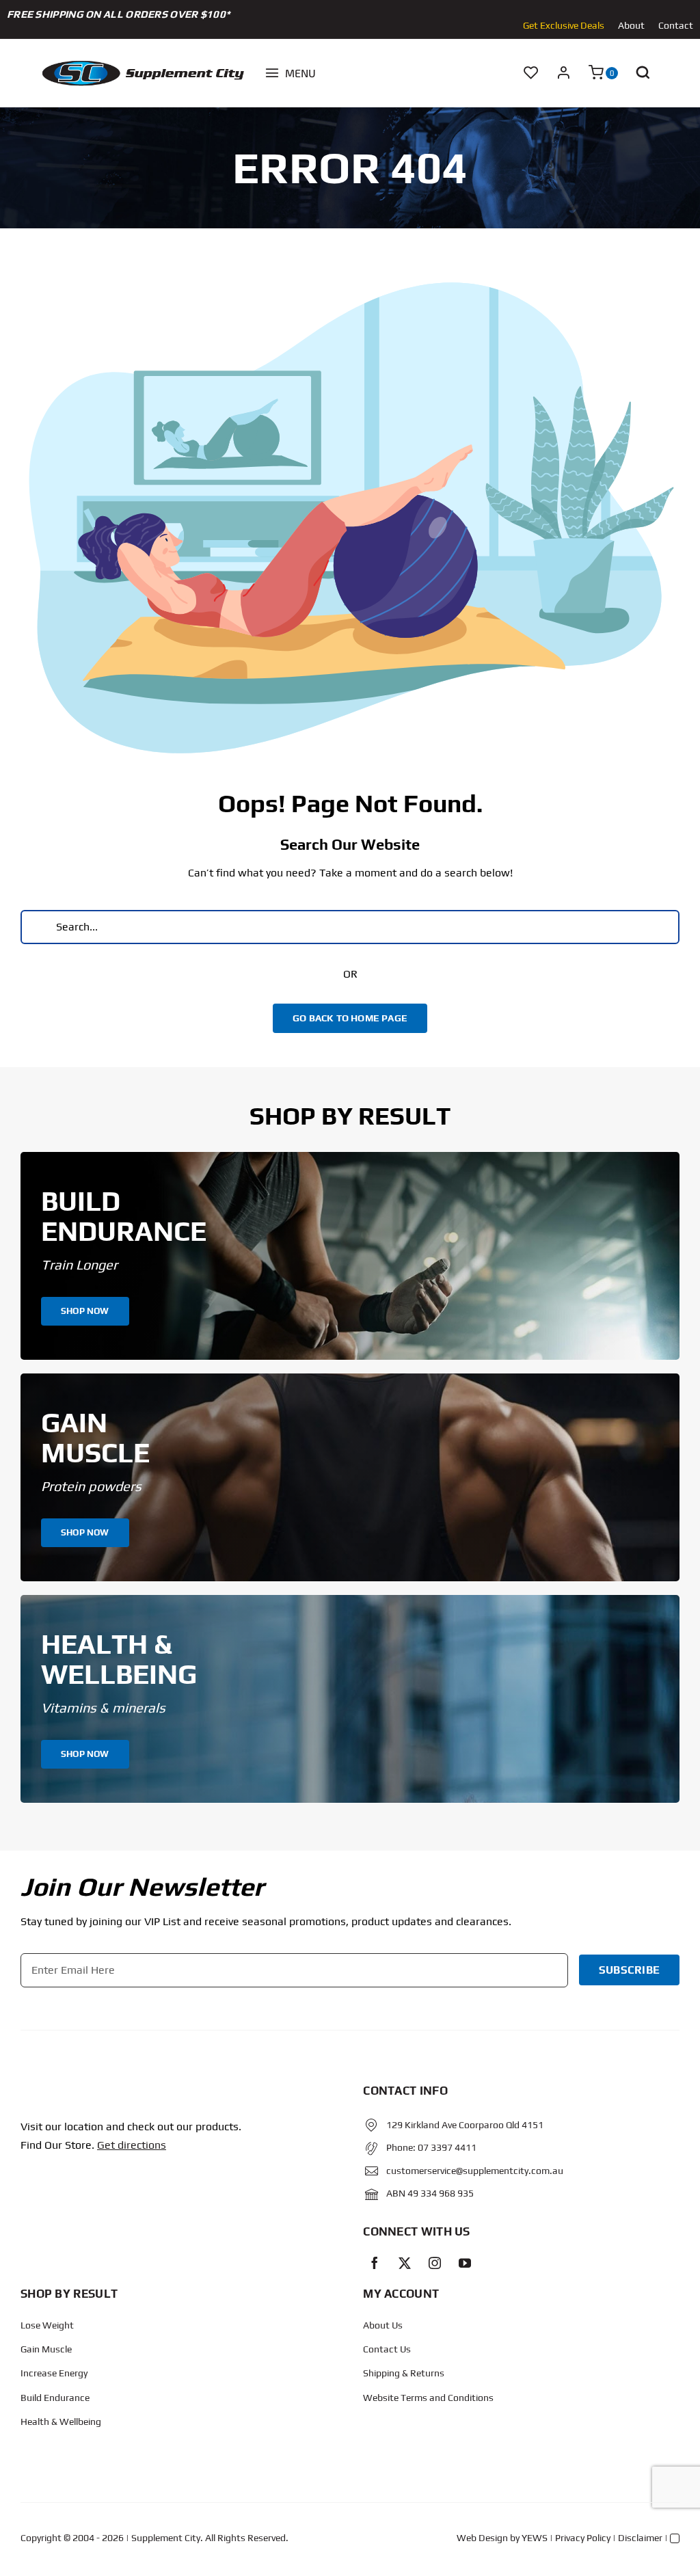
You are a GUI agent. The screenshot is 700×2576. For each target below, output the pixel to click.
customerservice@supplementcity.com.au (475, 2171)
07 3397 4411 (447, 2147)
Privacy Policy (583, 2538)
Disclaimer (640, 2538)
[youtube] (465, 2263)
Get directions (132, 2145)
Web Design (482, 2538)
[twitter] (405, 2263)
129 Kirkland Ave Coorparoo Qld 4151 (465, 2125)
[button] (643, 73)
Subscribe (629, 1970)
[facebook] (375, 2263)
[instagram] (435, 2263)
